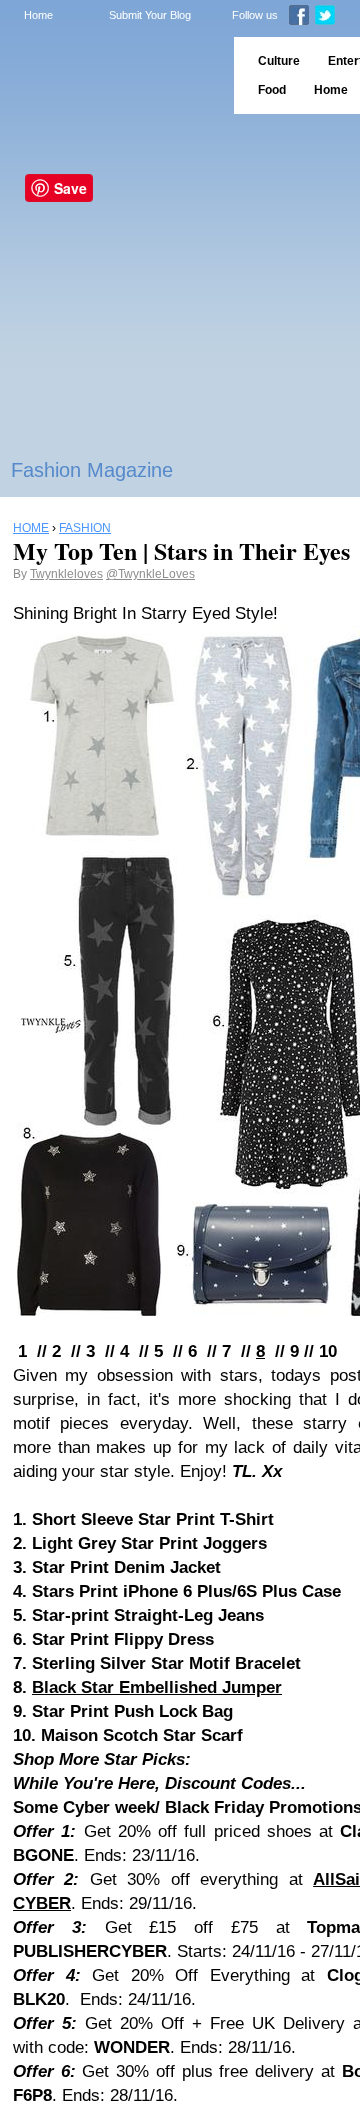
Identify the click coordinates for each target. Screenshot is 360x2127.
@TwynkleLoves (150, 574)
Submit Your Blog (150, 15)
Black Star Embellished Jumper (157, 1687)
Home (38, 15)
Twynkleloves (66, 574)
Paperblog (110, 75)
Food (272, 90)
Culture (279, 61)
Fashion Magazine (92, 470)
